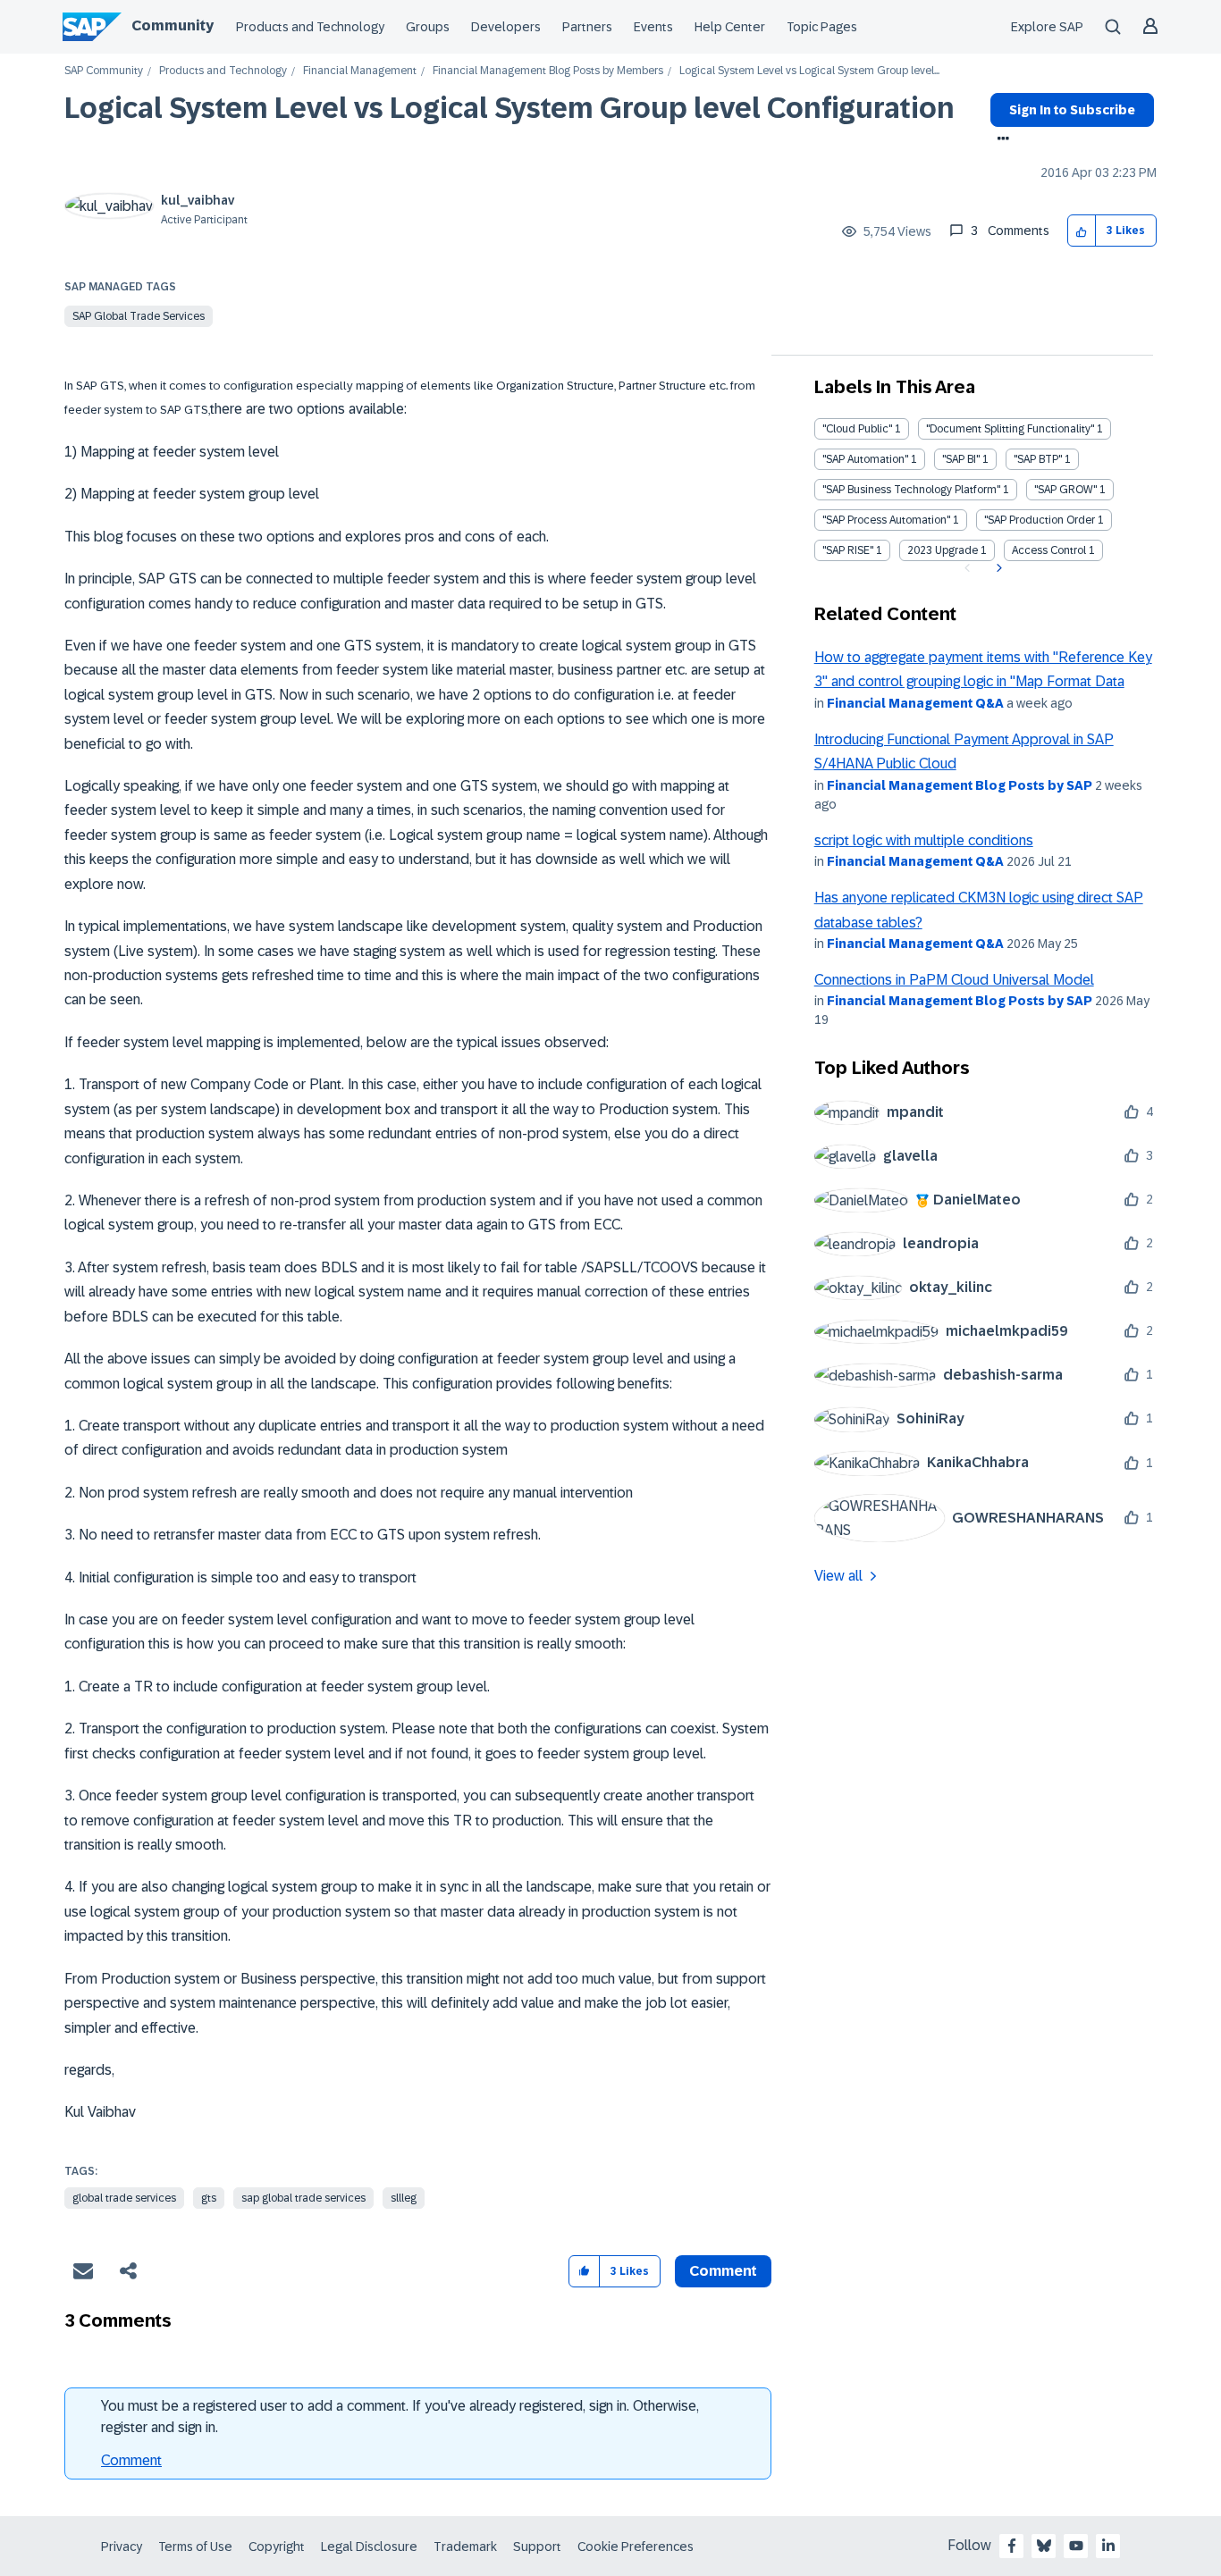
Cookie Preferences (636, 2547)
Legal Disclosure (369, 2547)
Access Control (1049, 550)
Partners (587, 27)
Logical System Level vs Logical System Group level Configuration (509, 108)
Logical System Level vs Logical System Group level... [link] (809, 71)
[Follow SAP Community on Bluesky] (1044, 2546)
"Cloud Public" (857, 429)
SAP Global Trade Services (139, 316)
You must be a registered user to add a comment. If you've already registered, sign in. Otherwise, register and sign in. (400, 2417)
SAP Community (104, 71)
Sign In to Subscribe (1072, 110)
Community (173, 25)
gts (209, 2198)
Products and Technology (310, 27)
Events (653, 27)
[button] (1082, 231)
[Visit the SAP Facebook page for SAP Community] (1012, 2546)
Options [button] (1000, 140)
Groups (428, 27)
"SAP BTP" (1038, 459)
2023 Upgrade (943, 550)
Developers (506, 27)
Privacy (122, 2547)
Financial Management (360, 71)
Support (537, 2547)
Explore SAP (1047, 27)
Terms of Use (195, 2547)
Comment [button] (723, 2271)
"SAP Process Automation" (886, 520)
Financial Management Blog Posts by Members (548, 71)
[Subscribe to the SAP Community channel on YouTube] (1076, 2546)
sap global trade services (303, 2198)
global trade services (124, 2198)
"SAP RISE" (848, 550)
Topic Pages (822, 27)
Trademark (465, 2547)
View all (838, 1576)
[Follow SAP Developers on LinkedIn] (1108, 2546)
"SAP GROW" (1065, 490)
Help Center (730, 27)
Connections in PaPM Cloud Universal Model (954, 980)
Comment (131, 2460)
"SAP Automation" (865, 459)
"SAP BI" (961, 459)
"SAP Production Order (1040, 520)
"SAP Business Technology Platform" (911, 490)
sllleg (404, 2198)
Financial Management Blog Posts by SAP (960, 785)
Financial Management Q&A (915, 703)
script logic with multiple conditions (924, 840)
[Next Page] (997, 568)
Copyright (277, 2547)
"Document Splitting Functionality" (1010, 429)
